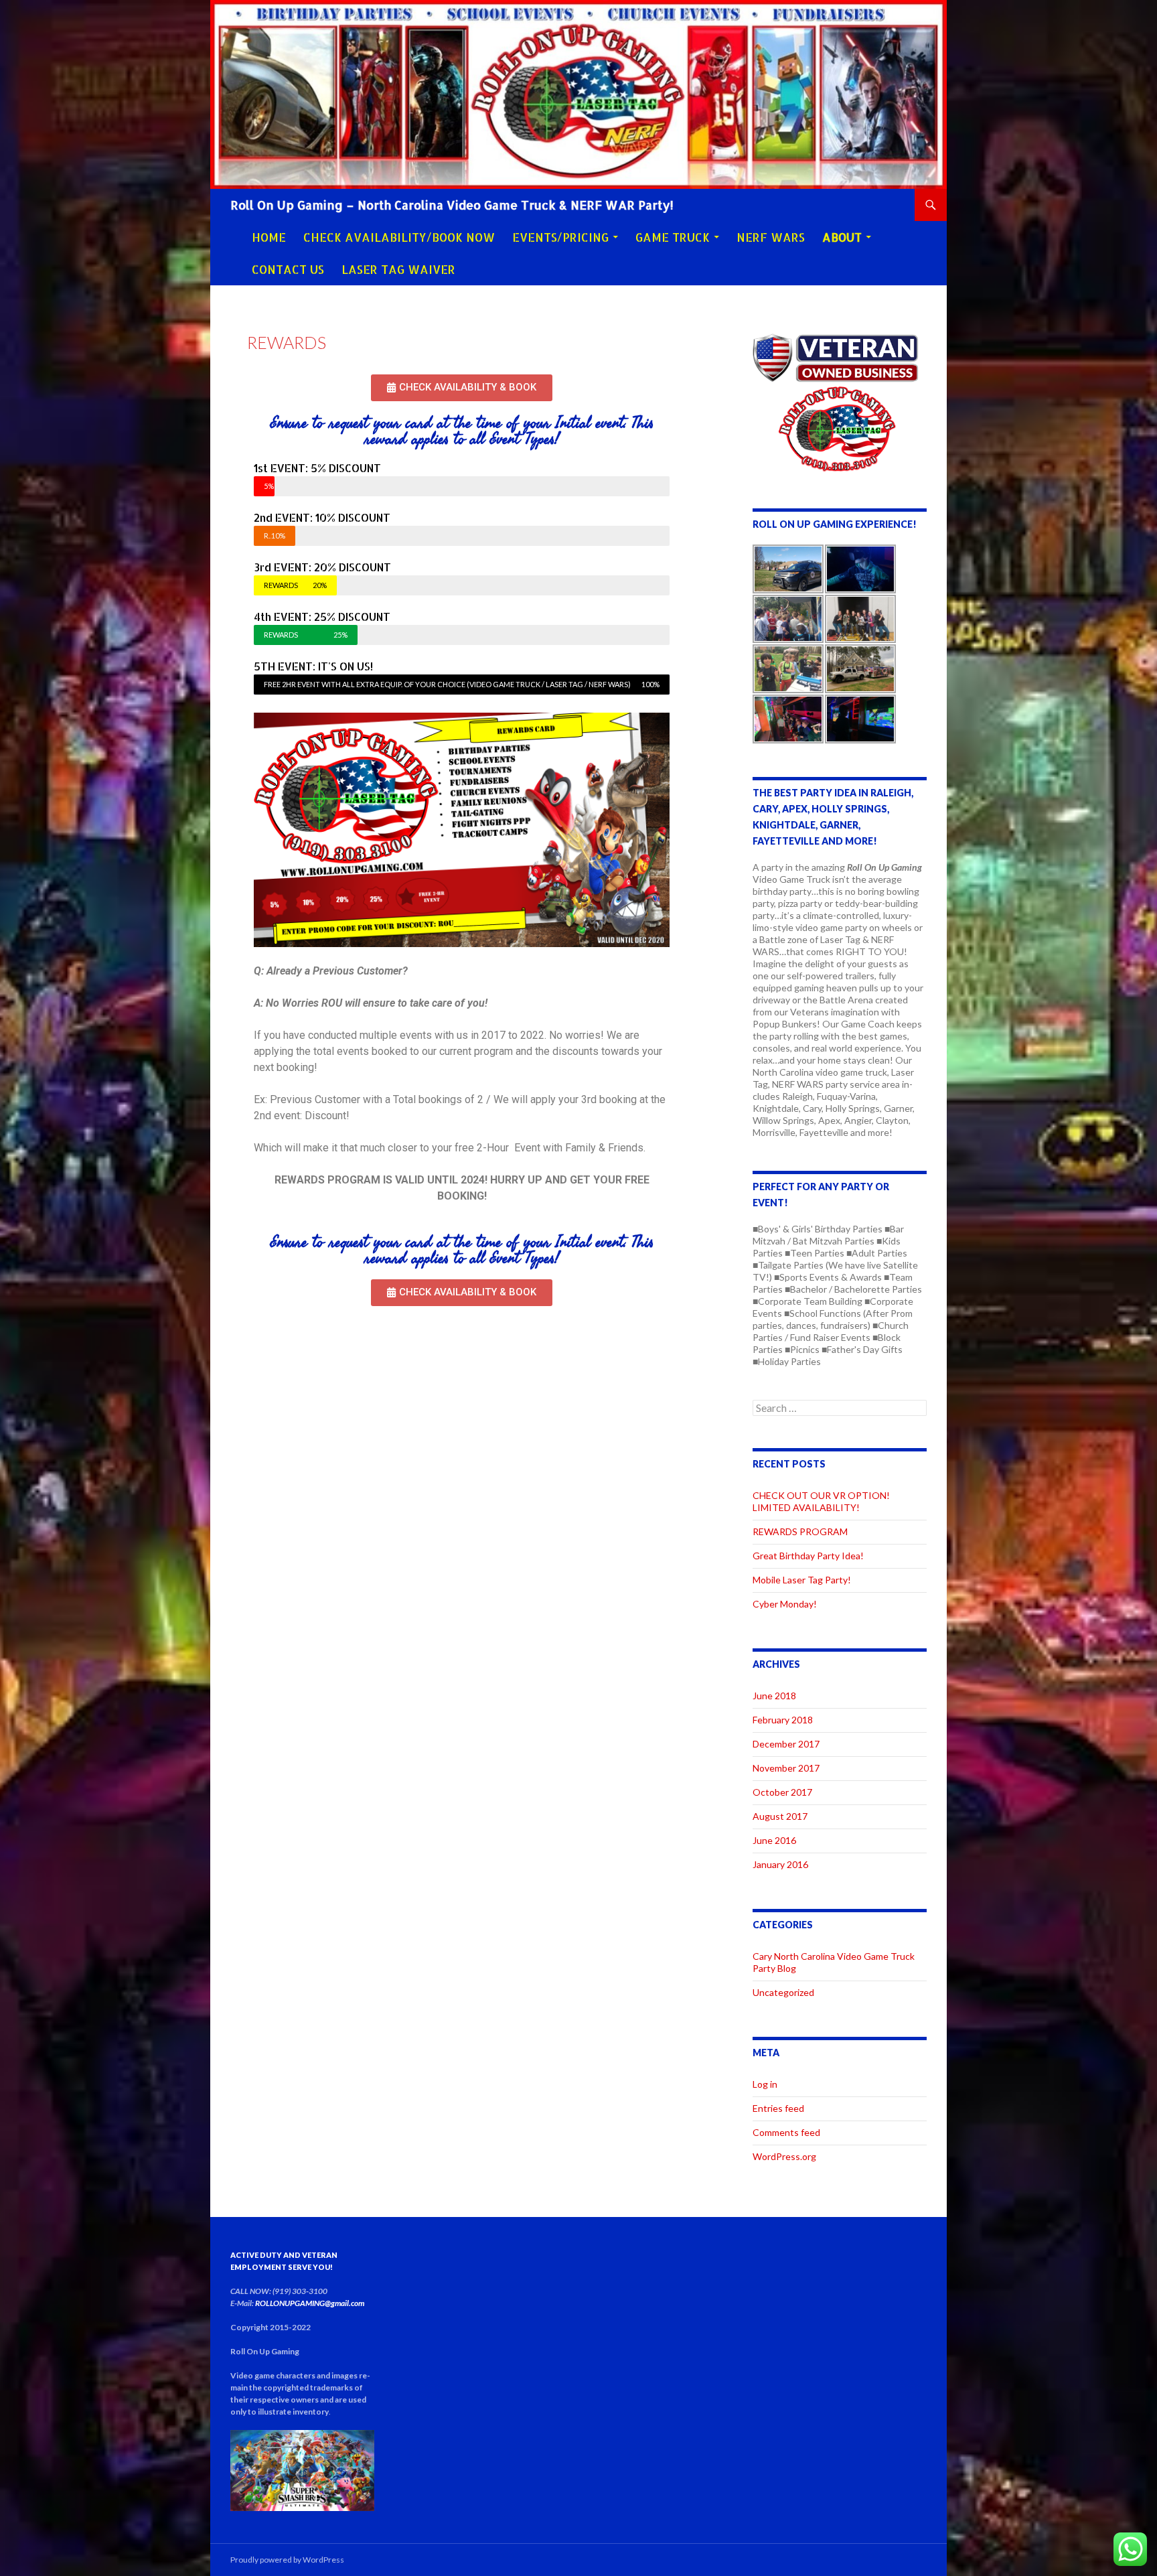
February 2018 (783, 1720)
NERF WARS (771, 237)
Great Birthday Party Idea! (808, 1556)
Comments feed (786, 2132)
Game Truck (673, 237)
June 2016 (774, 1840)
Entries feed (778, 2108)
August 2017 (780, 1816)
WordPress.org (784, 2156)
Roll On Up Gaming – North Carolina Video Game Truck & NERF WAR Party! (452, 205)
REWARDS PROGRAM (800, 1531)
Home (269, 237)
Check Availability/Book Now (399, 237)
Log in (765, 2084)
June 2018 (774, 1696)
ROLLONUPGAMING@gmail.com (310, 2303)
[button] (462, 388)
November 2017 (786, 1768)
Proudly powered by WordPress (287, 2560)
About (842, 237)
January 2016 (780, 1864)
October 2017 (782, 1792)
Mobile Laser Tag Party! (802, 1580)
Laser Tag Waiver (398, 269)
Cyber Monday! (785, 1604)
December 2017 (786, 1744)
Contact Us (288, 269)
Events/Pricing (560, 237)
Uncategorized (783, 1992)
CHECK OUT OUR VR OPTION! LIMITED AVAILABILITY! (821, 1501)
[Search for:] (840, 1408)
